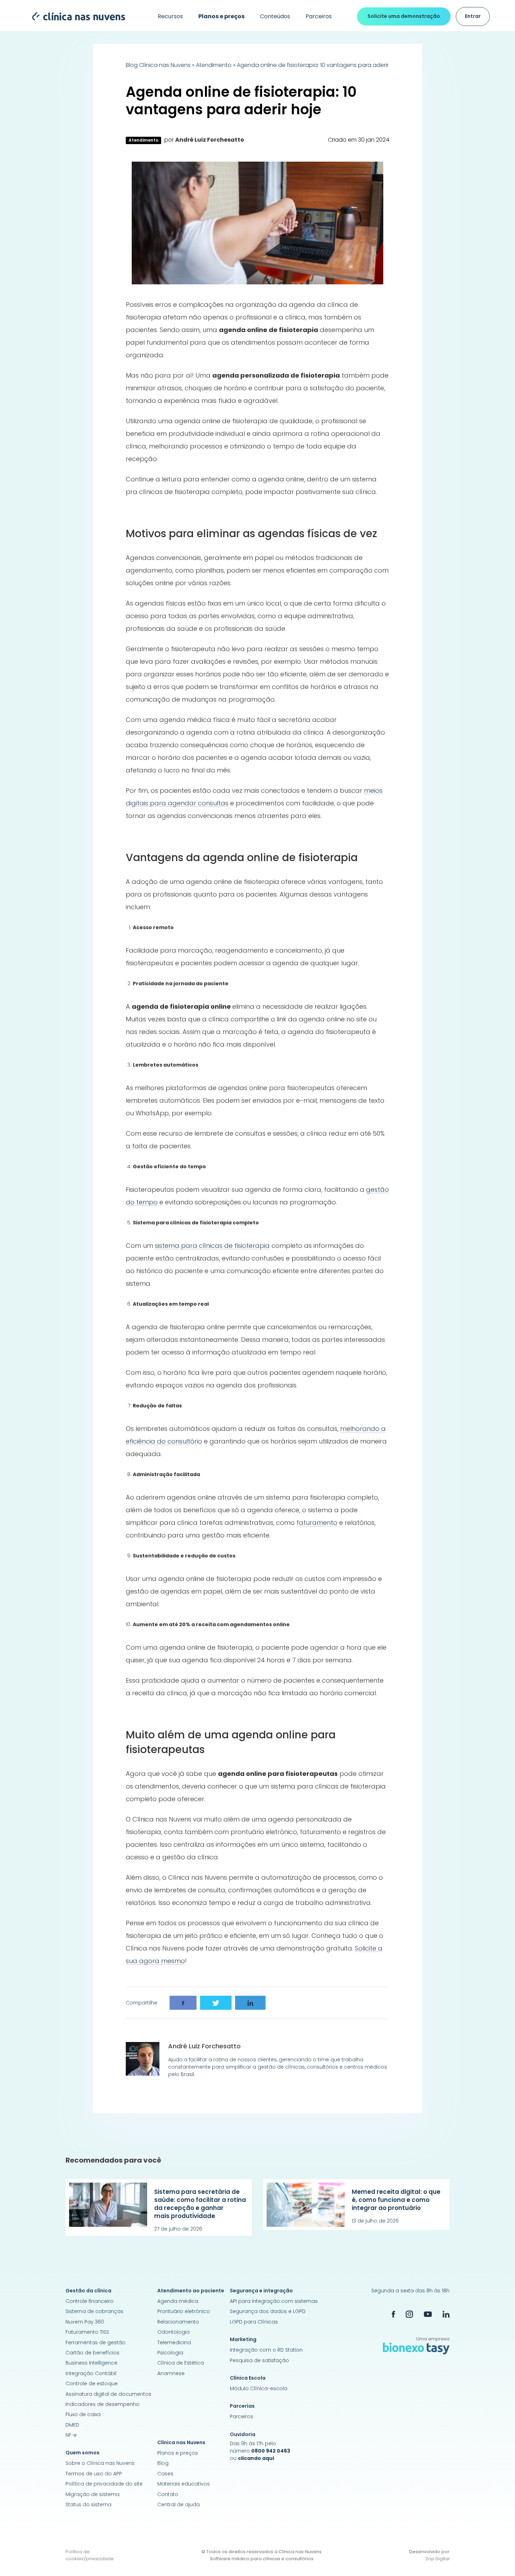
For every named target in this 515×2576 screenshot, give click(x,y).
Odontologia (173, 2332)
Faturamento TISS (87, 2332)
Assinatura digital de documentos (108, 2394)
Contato (168, 2494)
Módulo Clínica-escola (259, 2388)
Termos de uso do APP (94, 2474)
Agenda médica (178, 2301)
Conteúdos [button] (275, 16)
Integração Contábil (91, 2373)
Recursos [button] (170, 16)
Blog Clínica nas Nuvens (158, 65)
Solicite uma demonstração (404, 16)
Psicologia (170, 2353)
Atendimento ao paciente (191, 2291)
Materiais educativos (184, 2484)
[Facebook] (393, 2314)
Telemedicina (174, 2342)
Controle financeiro (90, 2301)
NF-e (71, 2435)
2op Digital (437, 2559)
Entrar (473, 16)
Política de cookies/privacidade (90, 2555)
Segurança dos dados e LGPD (268, 2311)
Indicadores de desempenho (102, 2404)
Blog (163, 2463)
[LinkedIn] (446, 2314)
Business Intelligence (91, 2363)
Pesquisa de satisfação (259, 2360)
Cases (165, 2474)
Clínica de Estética (181, 2363)
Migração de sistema (92, 2494)
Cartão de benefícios (92, 2353)
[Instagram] (409, 2314)
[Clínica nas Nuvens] (75, 16)
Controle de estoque (92, 2384)
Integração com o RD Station (266, 2350)
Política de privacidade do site (104, 2484)
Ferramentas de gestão (95, 2342)
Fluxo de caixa (83, 2414)
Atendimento (214, 65)
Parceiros (319, 16)
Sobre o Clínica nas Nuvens (100, 2463)
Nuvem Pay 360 (85, 2322)
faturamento (317, 1523)
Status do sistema (88, 2504)
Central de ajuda (178, 2504)
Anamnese (171, 2373)
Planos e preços (178, 2453)
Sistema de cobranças (94, 2311)
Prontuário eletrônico (184, 2311)
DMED (72, 2425)
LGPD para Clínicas (254, 2322)
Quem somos (83, 2453)
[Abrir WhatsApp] (497, 2558)
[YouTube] (428, 2314)
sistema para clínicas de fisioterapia (212, 1246)
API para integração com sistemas (274, 2301)
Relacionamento (178, 2322)
